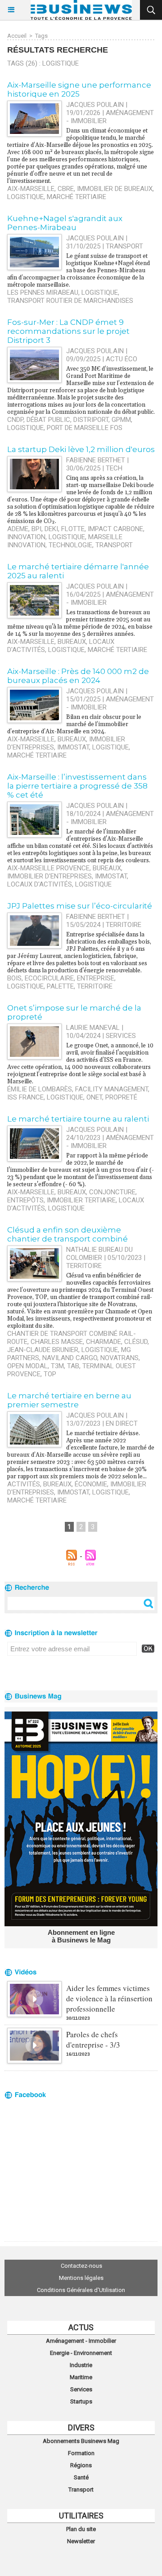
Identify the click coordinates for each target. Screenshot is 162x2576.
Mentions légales (81, 2278)
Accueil (17, 36)
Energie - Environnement (81, 2353)
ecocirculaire (49, 978)
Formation (81, 2453)
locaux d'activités (40, 884)
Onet (94, 1097)
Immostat (111, 876)
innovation (26, 537)
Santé (81, 2477)
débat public (48, 420)
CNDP (15, 420)
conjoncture (112, 1192)
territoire (95, 986)
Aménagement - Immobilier (81, 2341)
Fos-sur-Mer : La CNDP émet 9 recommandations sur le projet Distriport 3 (68, 331)
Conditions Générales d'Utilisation (81, 2290)
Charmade (103, 1342)
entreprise (96, 978)
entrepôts (25, 1200)
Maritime (81, 2377)
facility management (112, 1089)
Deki (51, 529)
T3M (57, 1366)
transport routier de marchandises (70, 301)
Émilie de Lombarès (40, 1089)
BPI (36, 529)
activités (24, 1484)
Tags (41, 36)
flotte (73, 529)
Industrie (81, 2365)
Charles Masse (57, 1342)
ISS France (25, 1097)
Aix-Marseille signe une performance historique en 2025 (79, 89)
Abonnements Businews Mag (81, 2441)
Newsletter (81, 2541)
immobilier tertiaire (81, 1200)
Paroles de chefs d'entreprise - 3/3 (93, 2040)
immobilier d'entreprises (49, 876)
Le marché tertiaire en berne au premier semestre (69, 1400)
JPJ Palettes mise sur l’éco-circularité (80, 906)
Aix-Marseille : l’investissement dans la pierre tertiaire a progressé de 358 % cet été (77, 786)
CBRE (66, 189)
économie (91, 1484)
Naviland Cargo (70, 1358)
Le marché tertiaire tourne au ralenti (78, 1119)
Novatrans (119, 1358)
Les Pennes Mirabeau (43, 293)
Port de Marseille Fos (85, 428)
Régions (81, 2465)
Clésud (136, 1342)
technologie (70, 545)
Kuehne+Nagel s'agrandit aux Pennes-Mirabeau (65, 223)
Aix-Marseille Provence (48, 868)
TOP (50, 1374)
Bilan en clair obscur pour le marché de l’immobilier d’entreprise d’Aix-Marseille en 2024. (74, 724)
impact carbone (115, 529)
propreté (121, 1097)
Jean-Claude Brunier (43, 1350)
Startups (81, 2401)
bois (14, 978)
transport (114, 545)
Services (81, 2389)
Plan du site (81, 2529)
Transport (81, 2490)
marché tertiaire (76, 197)
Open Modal (27, 1366)
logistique (25, 197)
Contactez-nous (81, 2266)
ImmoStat (73, 747)
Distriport (91, 420)
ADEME (18, 529)
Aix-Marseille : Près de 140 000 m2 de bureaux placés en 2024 (78, 676)
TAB (73, 1366)
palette (60, 986)
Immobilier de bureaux (115, 189)
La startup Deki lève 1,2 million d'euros (81, 449)
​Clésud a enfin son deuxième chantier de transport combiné (67, 1234)
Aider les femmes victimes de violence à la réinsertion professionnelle (109, 1998)
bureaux (72, 642)
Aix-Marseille (31, 189)
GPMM (121, 420)
